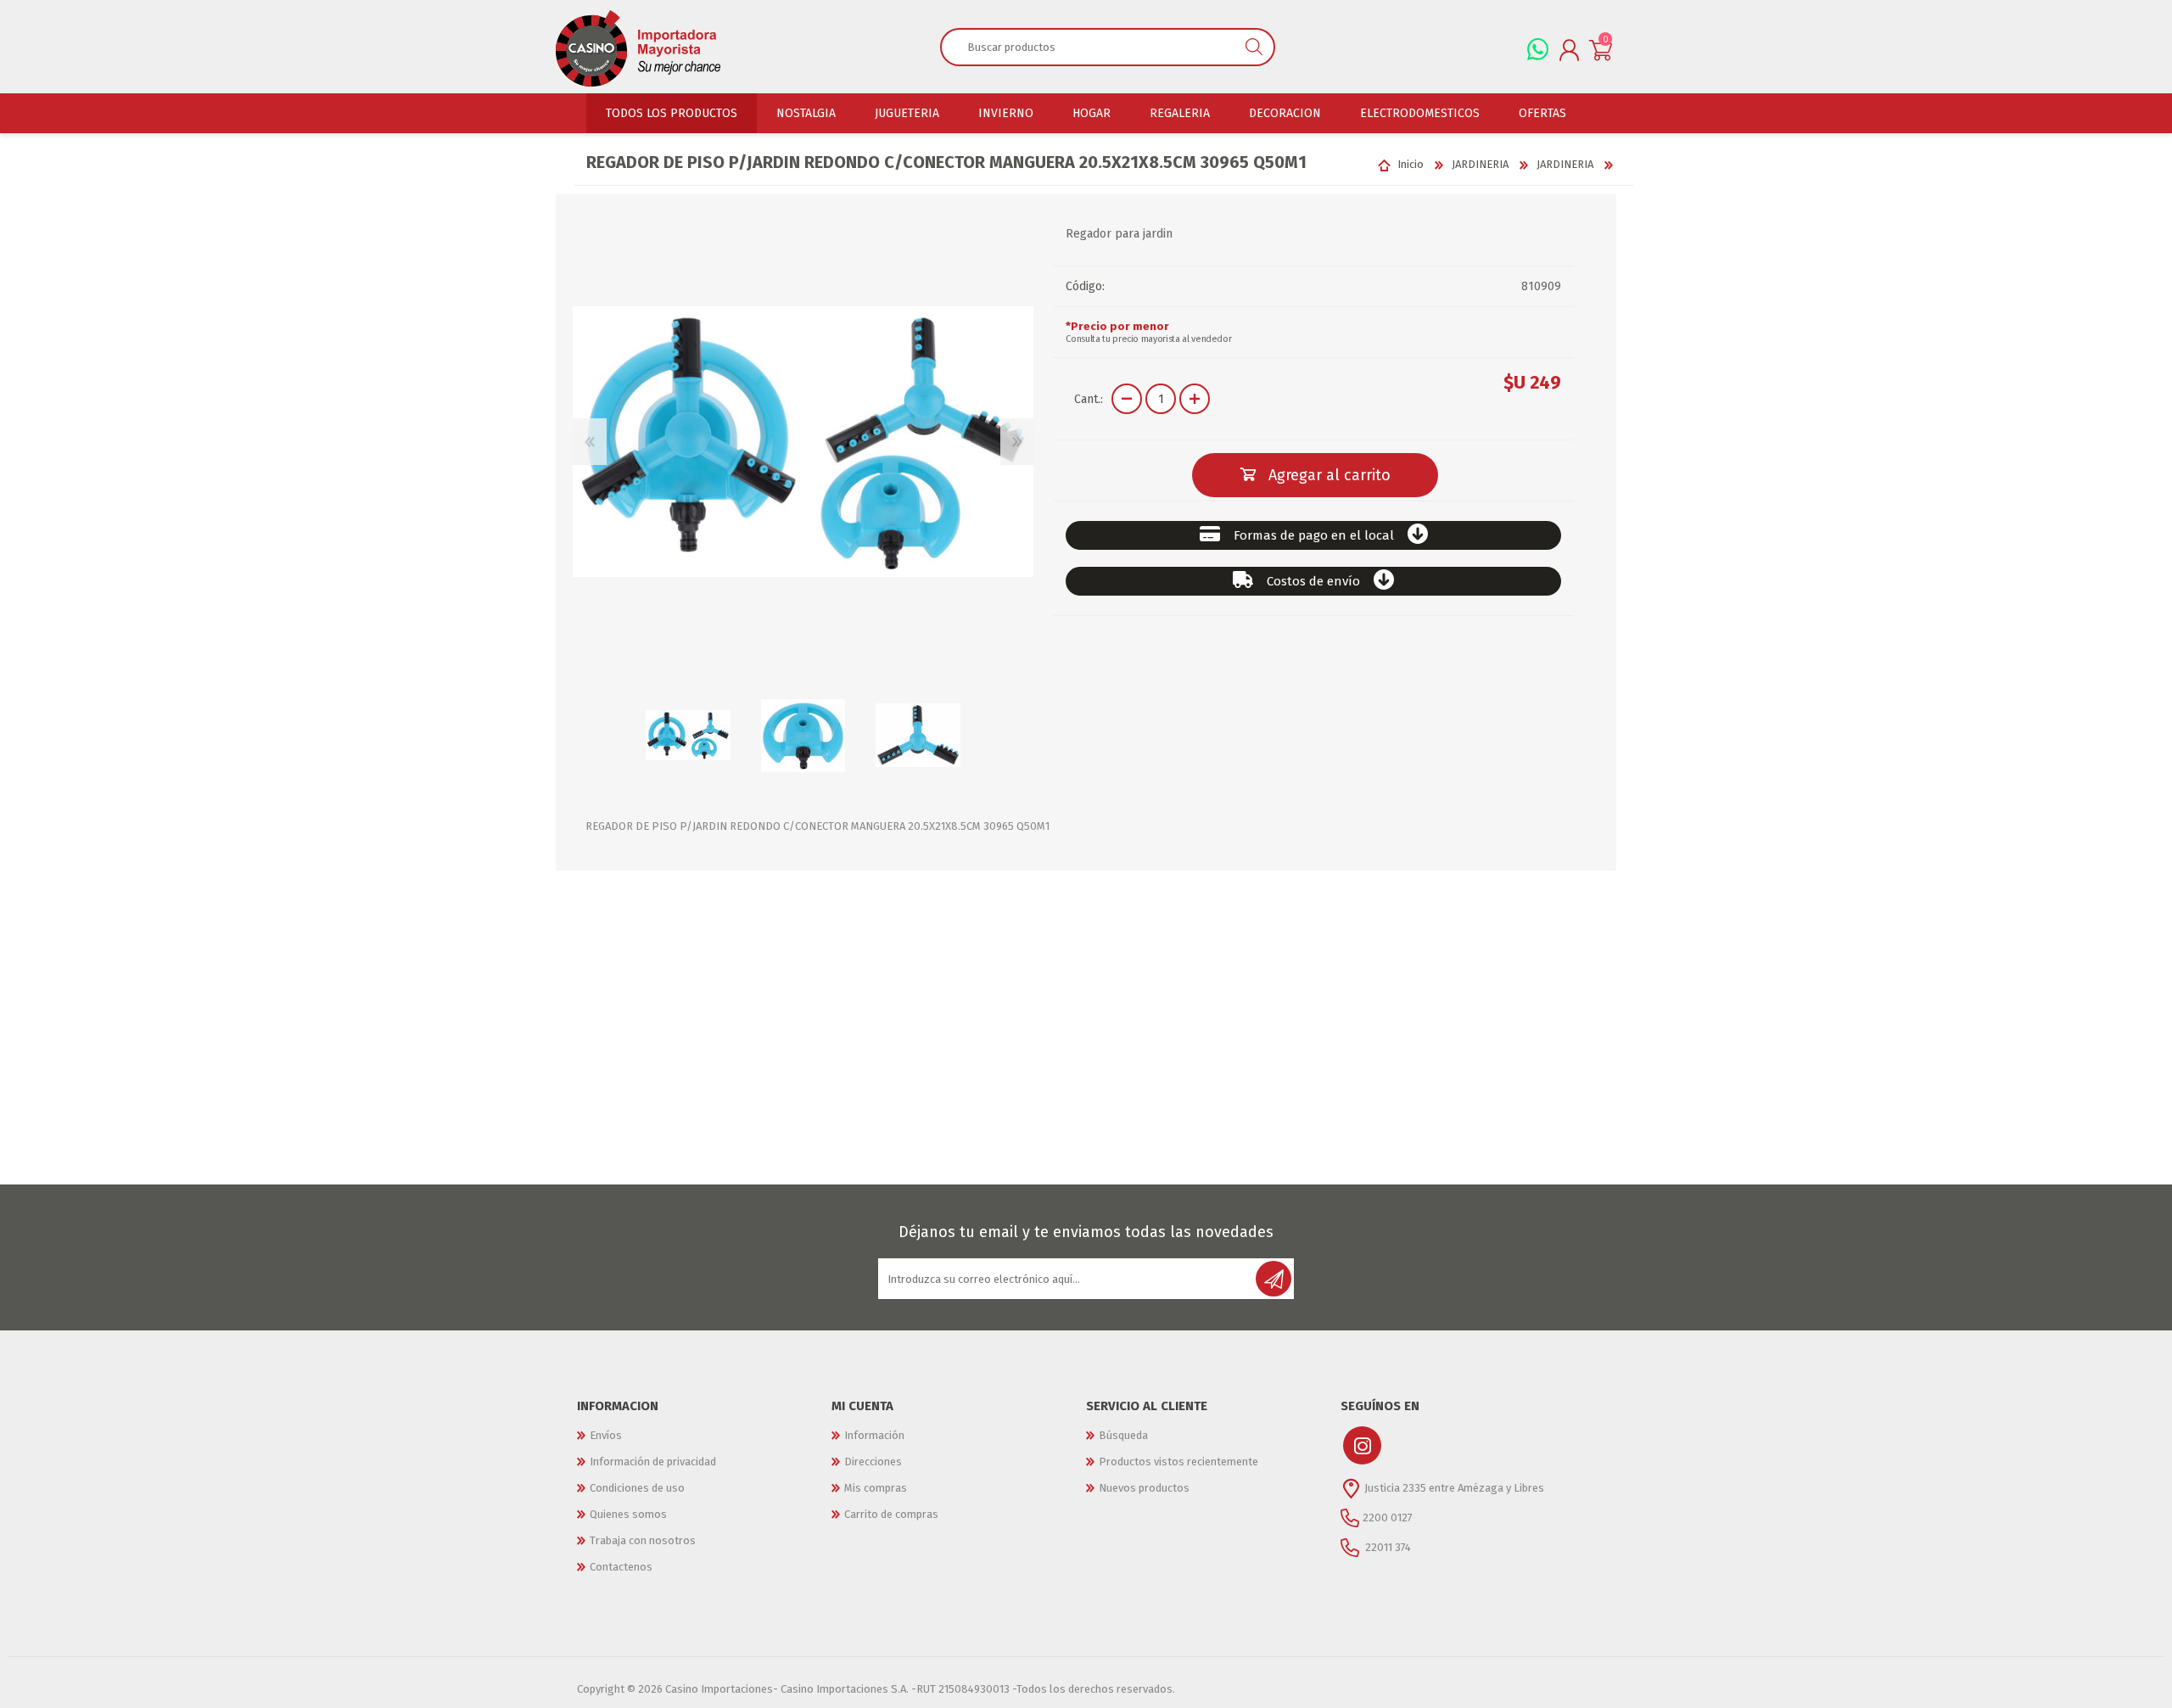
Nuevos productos (1144, 1488)
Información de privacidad (653, 1462)
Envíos (606, 1435)
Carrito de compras (891, 1514)
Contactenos (621, 1567)
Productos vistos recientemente (1178, 1462)
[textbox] (1088, 47)
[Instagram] (1362, 1445)
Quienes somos (628, 1514)
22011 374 (1387, 1547)
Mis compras (876, 1488)
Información (874, 1435)
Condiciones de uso (637, 1488)
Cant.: (1089, 399)
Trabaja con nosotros (643, 1540)
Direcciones (873, 1462)
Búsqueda (1123, 1435)
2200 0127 (1388, 1518)
